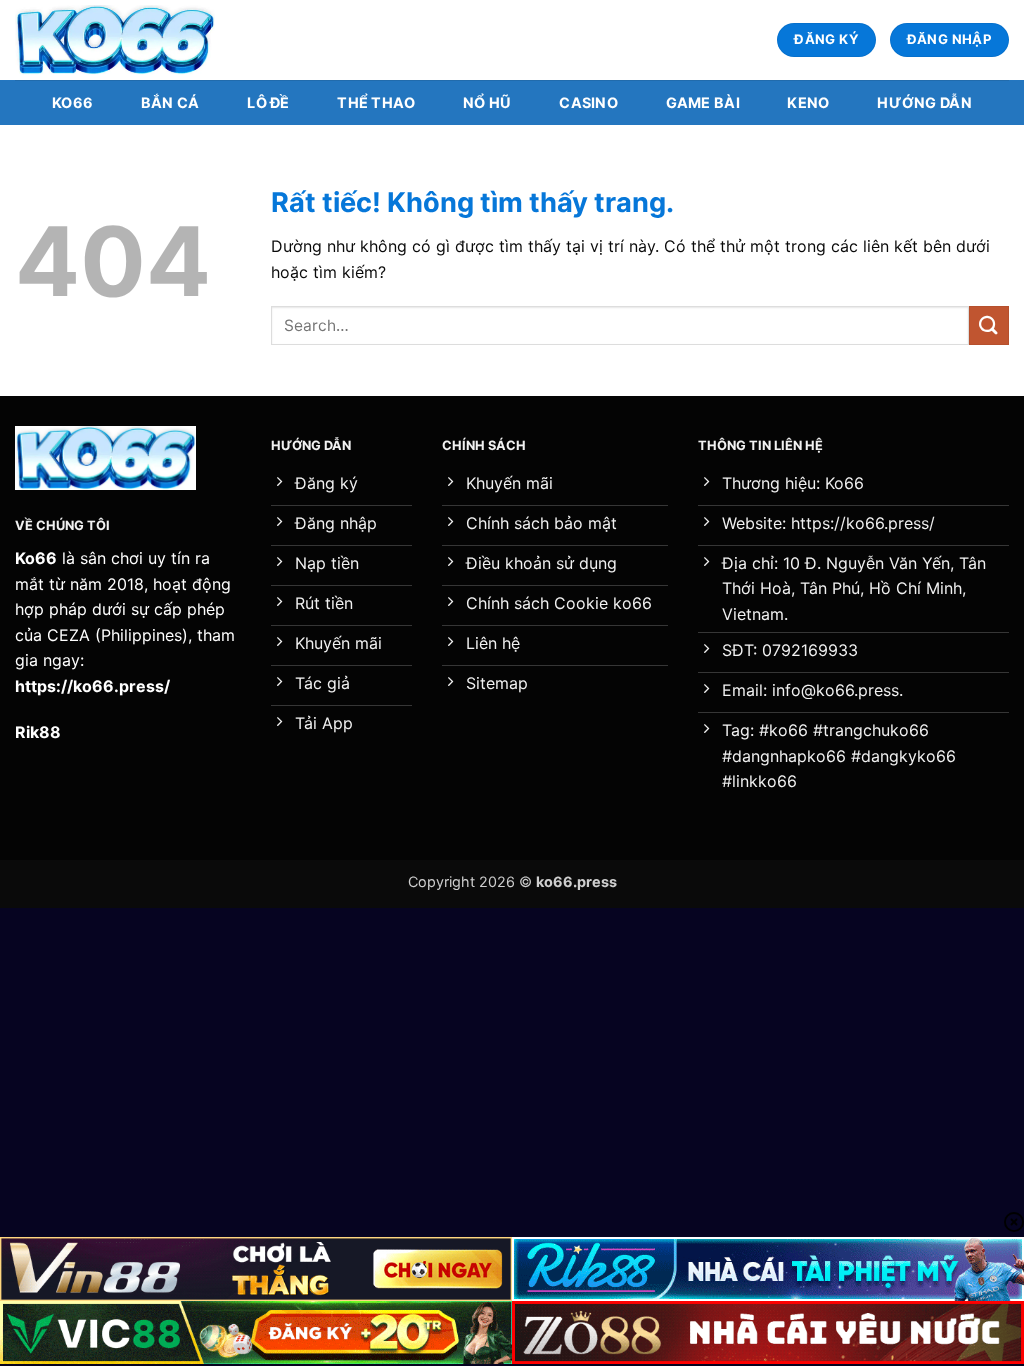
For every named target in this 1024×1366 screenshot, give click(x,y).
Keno (808, 102)
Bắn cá (170, 102)
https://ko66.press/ (92, 686)
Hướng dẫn (924, 102)
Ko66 (72, 102)
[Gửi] (989, 325)
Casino (588, 102)
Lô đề (268, 102)
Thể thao (376, 102)
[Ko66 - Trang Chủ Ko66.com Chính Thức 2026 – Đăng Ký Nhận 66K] (115, 40)
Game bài (703, 102)
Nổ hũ (487, 102)
